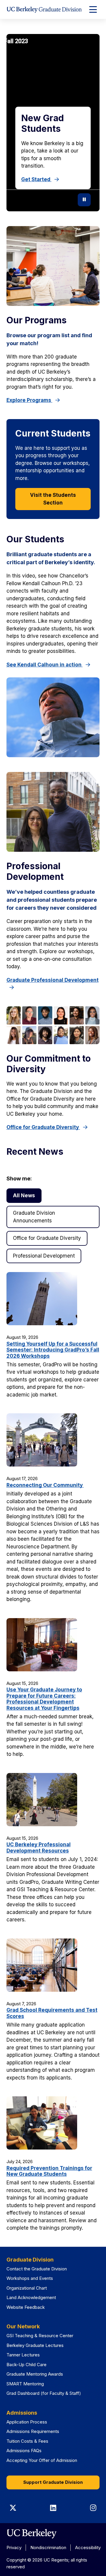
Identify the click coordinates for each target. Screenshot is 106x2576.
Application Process (27, 2422)
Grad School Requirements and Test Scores (52, 2013)
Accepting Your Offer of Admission (42, 2460)
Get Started (36, 179)
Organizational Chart (27, 2288)
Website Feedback (26, 2307)
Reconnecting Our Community (45, 1485)
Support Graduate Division (53, 2482)
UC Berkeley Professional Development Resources (39, 1847)
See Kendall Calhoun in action (45, 665)
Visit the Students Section (53, 499)
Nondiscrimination (48, 2547)
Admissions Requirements (33, 2431)
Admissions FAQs (24, 2451)
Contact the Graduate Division (37, 2269)
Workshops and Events (30, 2278)
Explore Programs (29, 400)
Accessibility (88, 2547)
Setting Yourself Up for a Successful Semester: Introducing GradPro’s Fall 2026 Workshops (53, 1350)
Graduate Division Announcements (34, 1217)
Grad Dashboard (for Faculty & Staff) (44, 2393)
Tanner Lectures (23, 2355)
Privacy (14, 2547)
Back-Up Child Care (26, 2365)
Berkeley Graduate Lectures (35, 2345)
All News (24, 1195)
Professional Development (44, 1256)
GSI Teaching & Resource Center (40, 2336)
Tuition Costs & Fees (27, 2441)
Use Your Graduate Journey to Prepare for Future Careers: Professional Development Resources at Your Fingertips (44, 1699)
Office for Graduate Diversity (43, 1127)
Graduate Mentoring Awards (35, 2374)
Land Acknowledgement (31, 2297)
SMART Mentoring (25, 2384)
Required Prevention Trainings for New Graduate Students (49, 2171)
